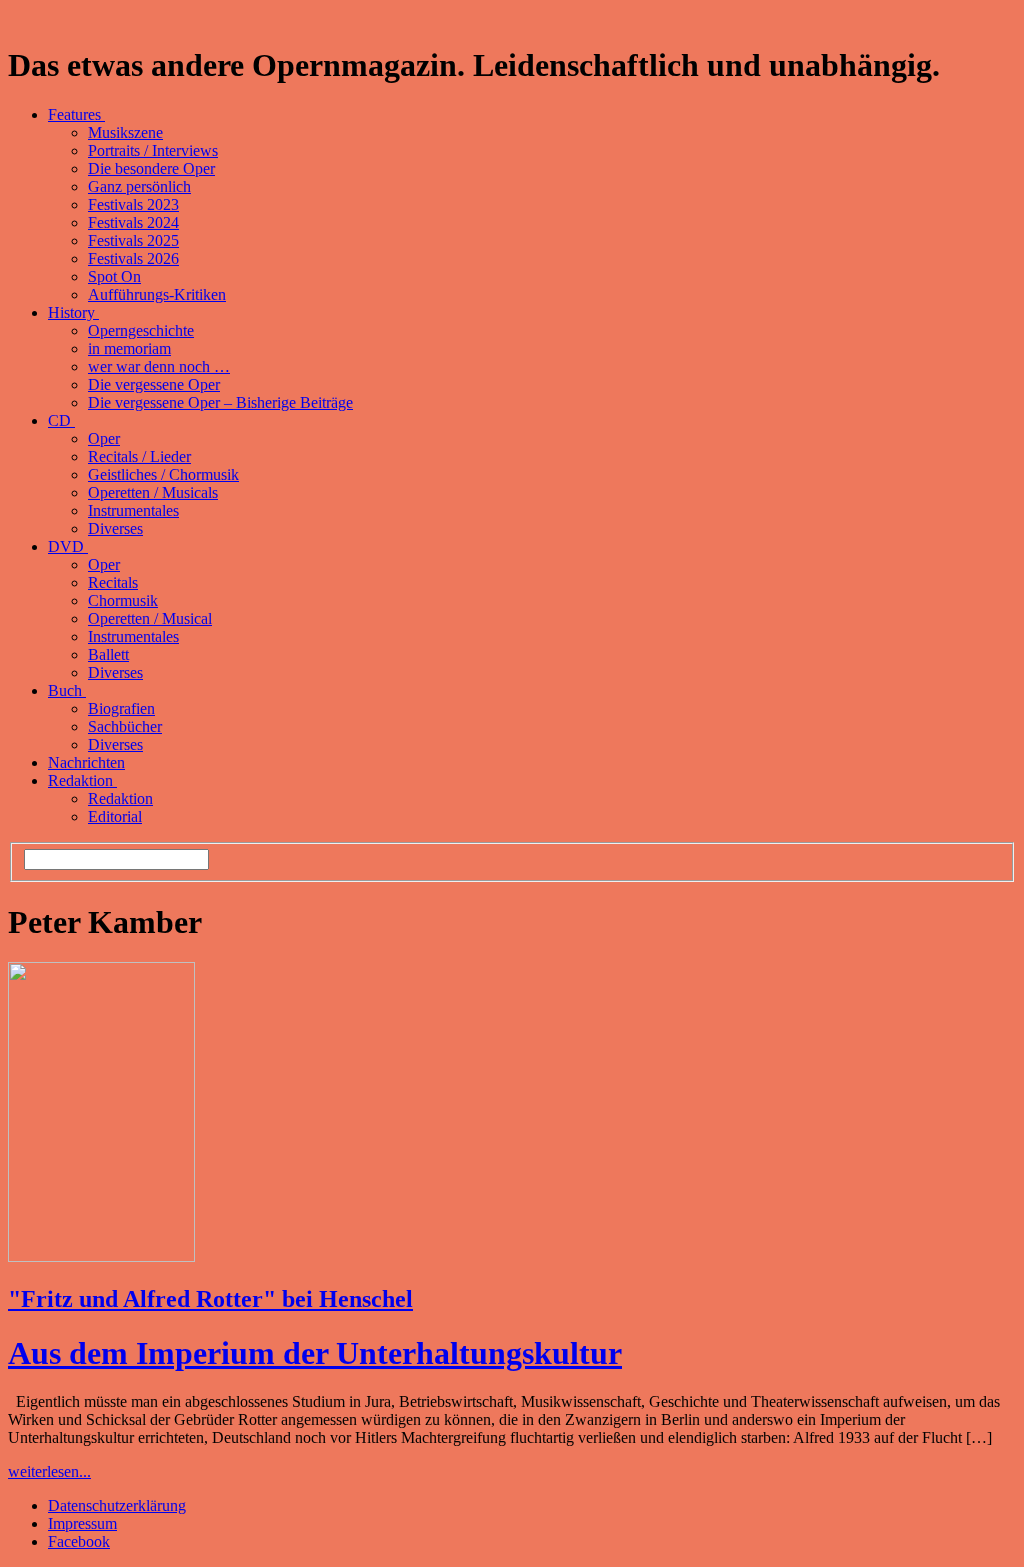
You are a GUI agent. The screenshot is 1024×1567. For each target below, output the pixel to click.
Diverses (115, 528)
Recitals (113, 582)
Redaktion (82, 780)
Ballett (108, 654)
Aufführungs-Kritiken (157, 294)
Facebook (79, 1541)
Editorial (115, 816)
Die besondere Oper (151, 168)
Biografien (121, 708)
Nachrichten (86, 762)
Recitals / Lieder (139, 456)
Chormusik (123, 600)
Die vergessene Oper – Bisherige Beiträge (220, 402)
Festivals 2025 (133, 240)
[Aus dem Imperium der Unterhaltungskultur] (101, 1256)
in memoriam (129, 348)
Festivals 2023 (133, 204)
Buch (67, 690)
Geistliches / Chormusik (163, 474)
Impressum (82, 1523)
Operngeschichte (141, 330)
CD (61, 420)
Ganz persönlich (139, 186)
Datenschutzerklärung (117, 1505)
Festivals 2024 (133, 222)
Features (76, 114)
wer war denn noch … (159, 366)
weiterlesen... (49, 1471)
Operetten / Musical (150, 618)
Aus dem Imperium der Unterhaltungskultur (315, 1353)
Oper (104, 438)
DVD (68, 546)
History (73, 312)
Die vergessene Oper (154, 384)
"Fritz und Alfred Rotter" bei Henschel (210, 1299)
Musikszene (125, 132)
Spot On (114, 276)
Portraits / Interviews (153, 150)
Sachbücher (125, 726)
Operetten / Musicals (153, 492)
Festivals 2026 (133, 258)
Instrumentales (133, 510)
